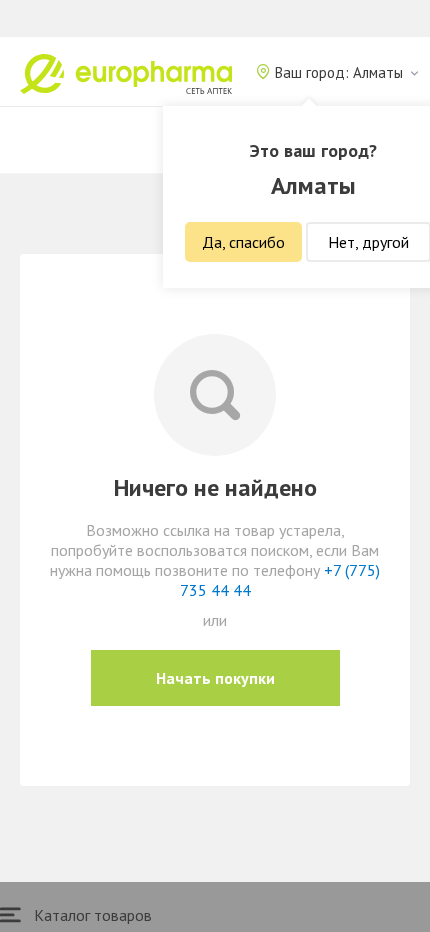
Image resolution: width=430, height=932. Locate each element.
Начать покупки (215, 678)
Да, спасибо (243, 242)
